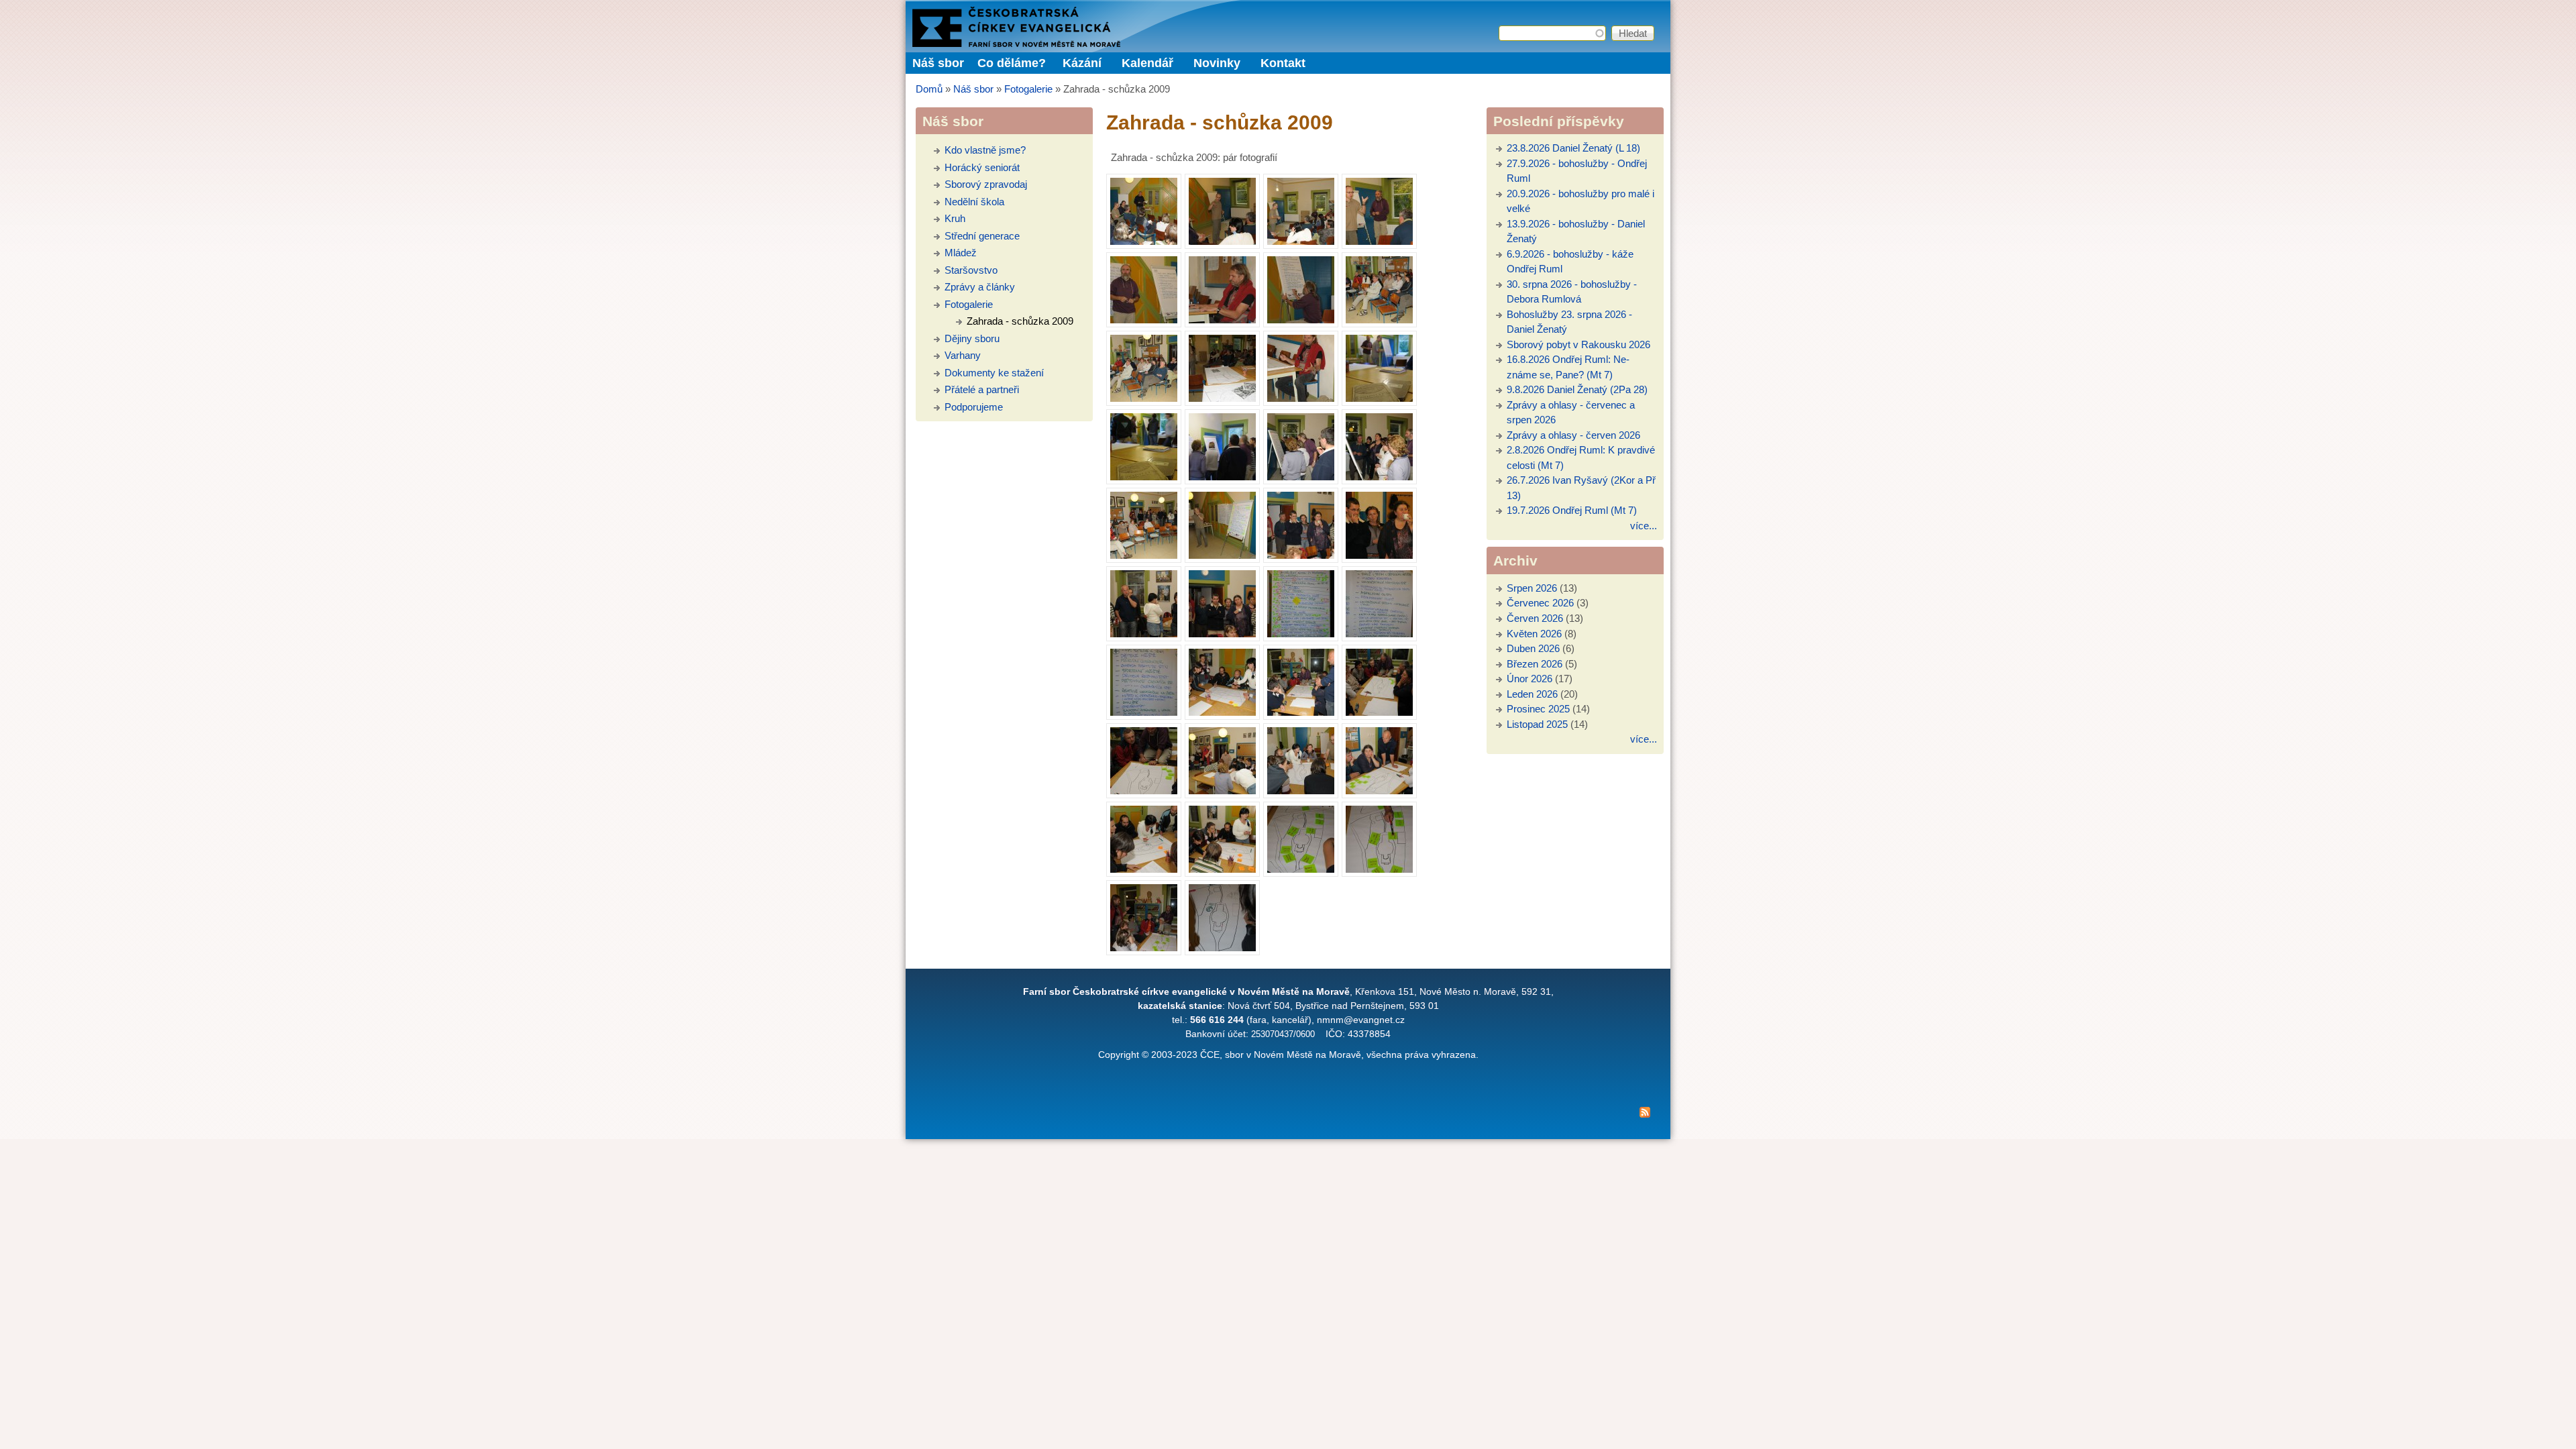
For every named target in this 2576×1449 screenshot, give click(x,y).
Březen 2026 (1535, 664)
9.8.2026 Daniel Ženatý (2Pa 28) (1577, 389)
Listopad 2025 (1537, 724)
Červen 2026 (1535, 618)
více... (1644, 526)
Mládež (961, 253)
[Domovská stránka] (1016, 43)
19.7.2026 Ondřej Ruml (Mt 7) (1572, 510)
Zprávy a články (980, 287)
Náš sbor (973, 89)
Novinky (1217, 63)
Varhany (963, 355)
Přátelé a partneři (982, 389)
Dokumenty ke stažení (994, 373)
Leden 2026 (1532, 694)
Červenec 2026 (1540, 603)
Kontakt (1283, 63)
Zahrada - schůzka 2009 (1020, 321)
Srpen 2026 (1532, 588)
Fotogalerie (1028, 89)
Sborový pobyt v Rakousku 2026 (1578, 344)
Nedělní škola (974, 202)
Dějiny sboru (972, 338)
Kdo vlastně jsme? (985, 150)
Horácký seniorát (982, 167)
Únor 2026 (1529, 679)
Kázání (1082, 63)
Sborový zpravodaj (986, 184)
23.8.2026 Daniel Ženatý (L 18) (1573, 148)
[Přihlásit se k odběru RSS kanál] (1288, 1115)
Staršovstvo (971, 270)
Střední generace (982, 236)
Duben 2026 (1533, 648)
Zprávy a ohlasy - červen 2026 (1573, 435)
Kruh (955, 218)
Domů (929, 89)
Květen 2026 (1534, 634)
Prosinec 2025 (1538, 709)
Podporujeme (974, 407)
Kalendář (1147, 63)
